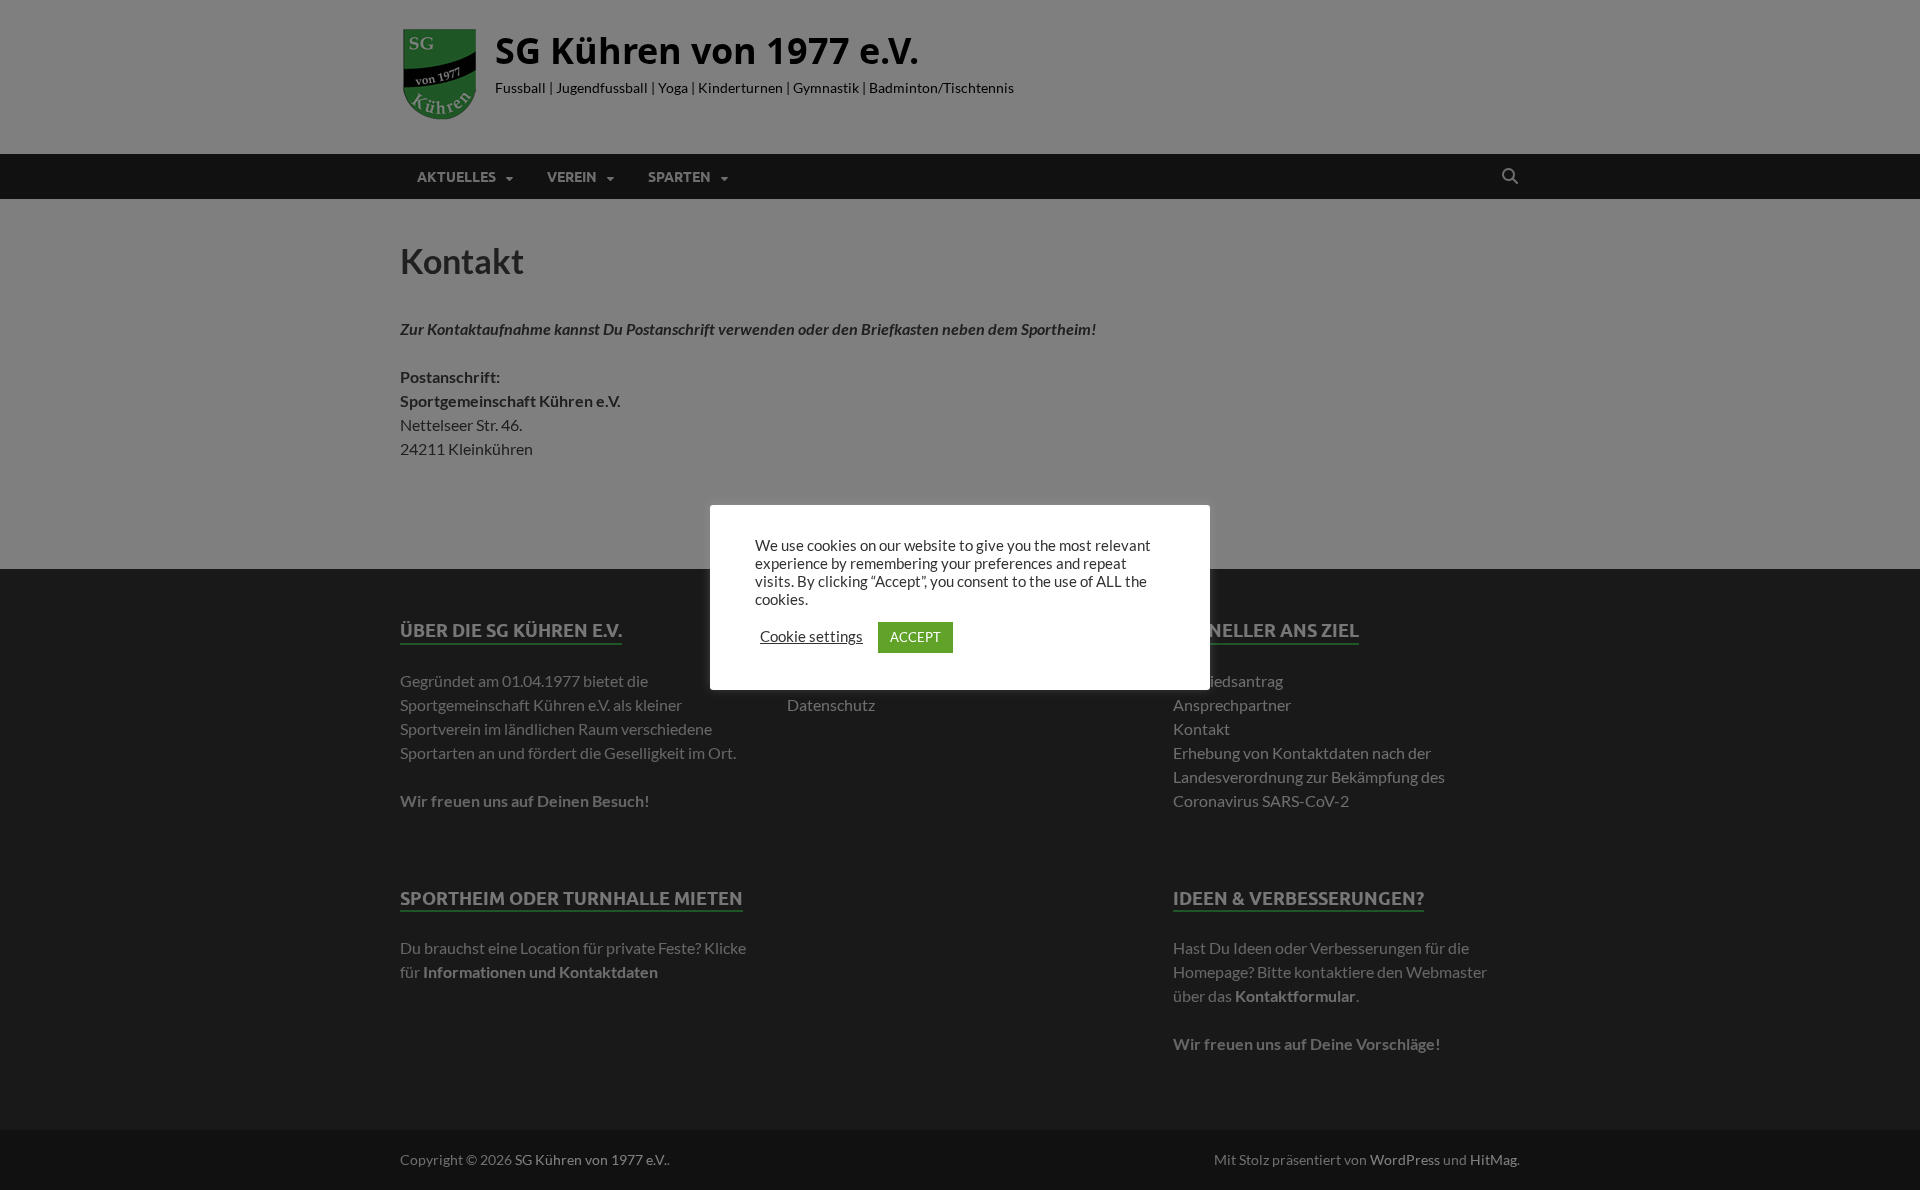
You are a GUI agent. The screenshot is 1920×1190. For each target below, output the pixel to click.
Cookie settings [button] (811, 636)
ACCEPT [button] (915, 637)
